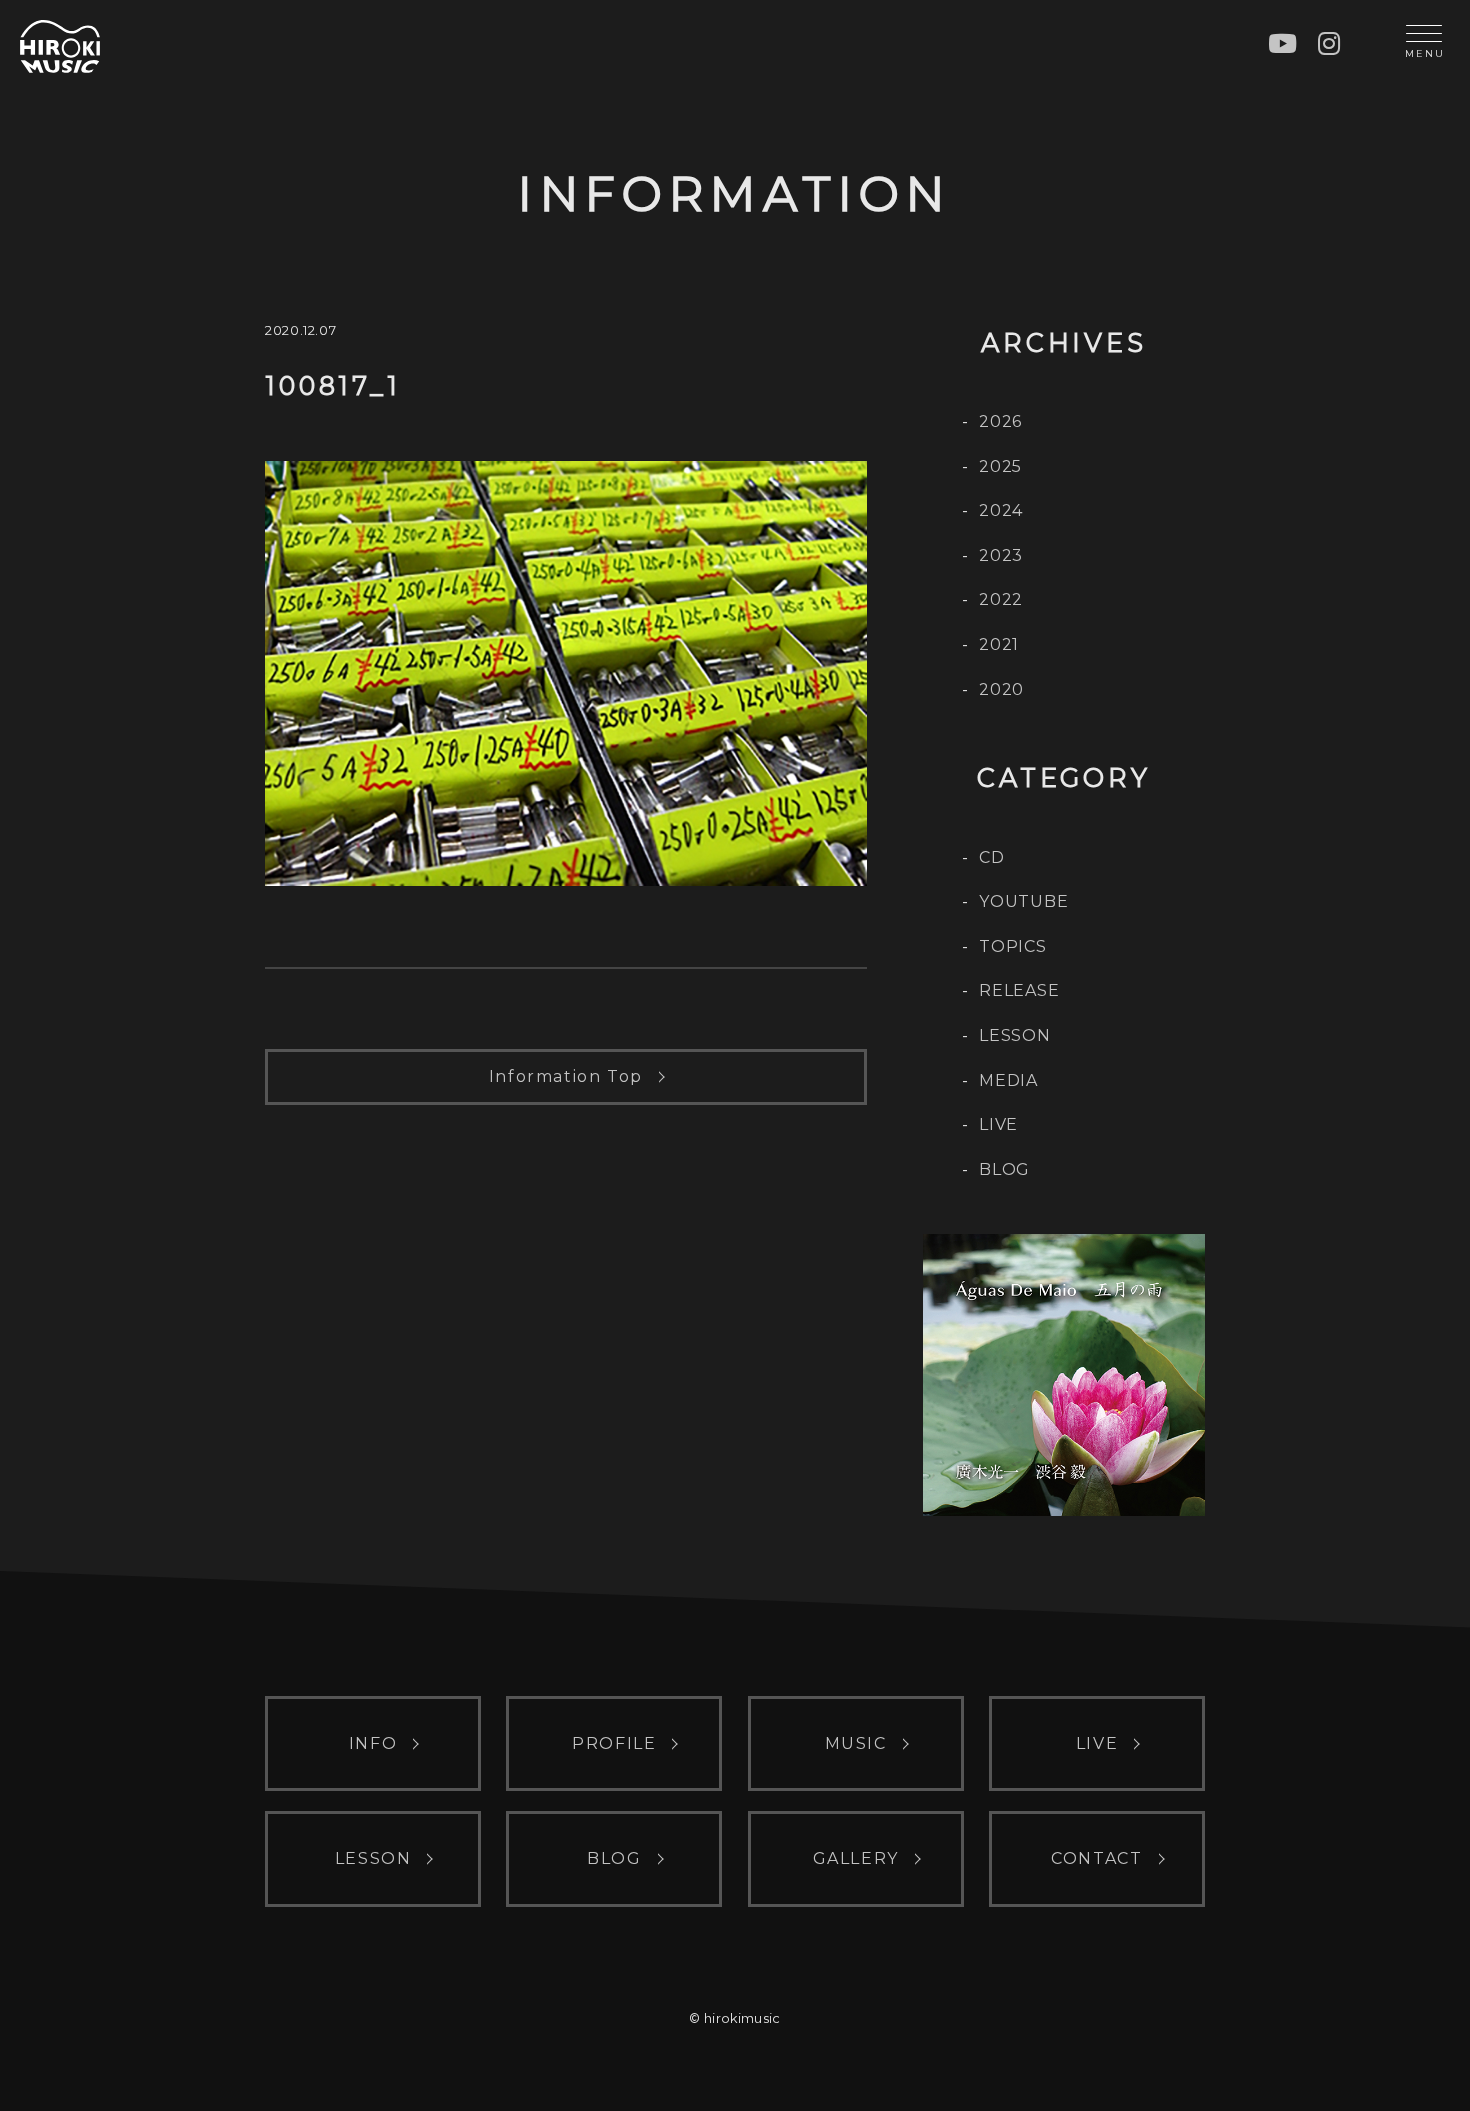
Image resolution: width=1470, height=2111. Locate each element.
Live (998, 1124)
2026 (1000, 421)
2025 (1000, 466)
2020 (1001, 689)
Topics (1013, 946)
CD (992, 857)
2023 (1001, 555)
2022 (1001, 599)
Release (1019, 990)
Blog (1004, 1169)
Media (1008, 1080)
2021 (999, 644)
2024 (1001, 510)
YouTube (1024, 901)
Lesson (1015, 1035)
